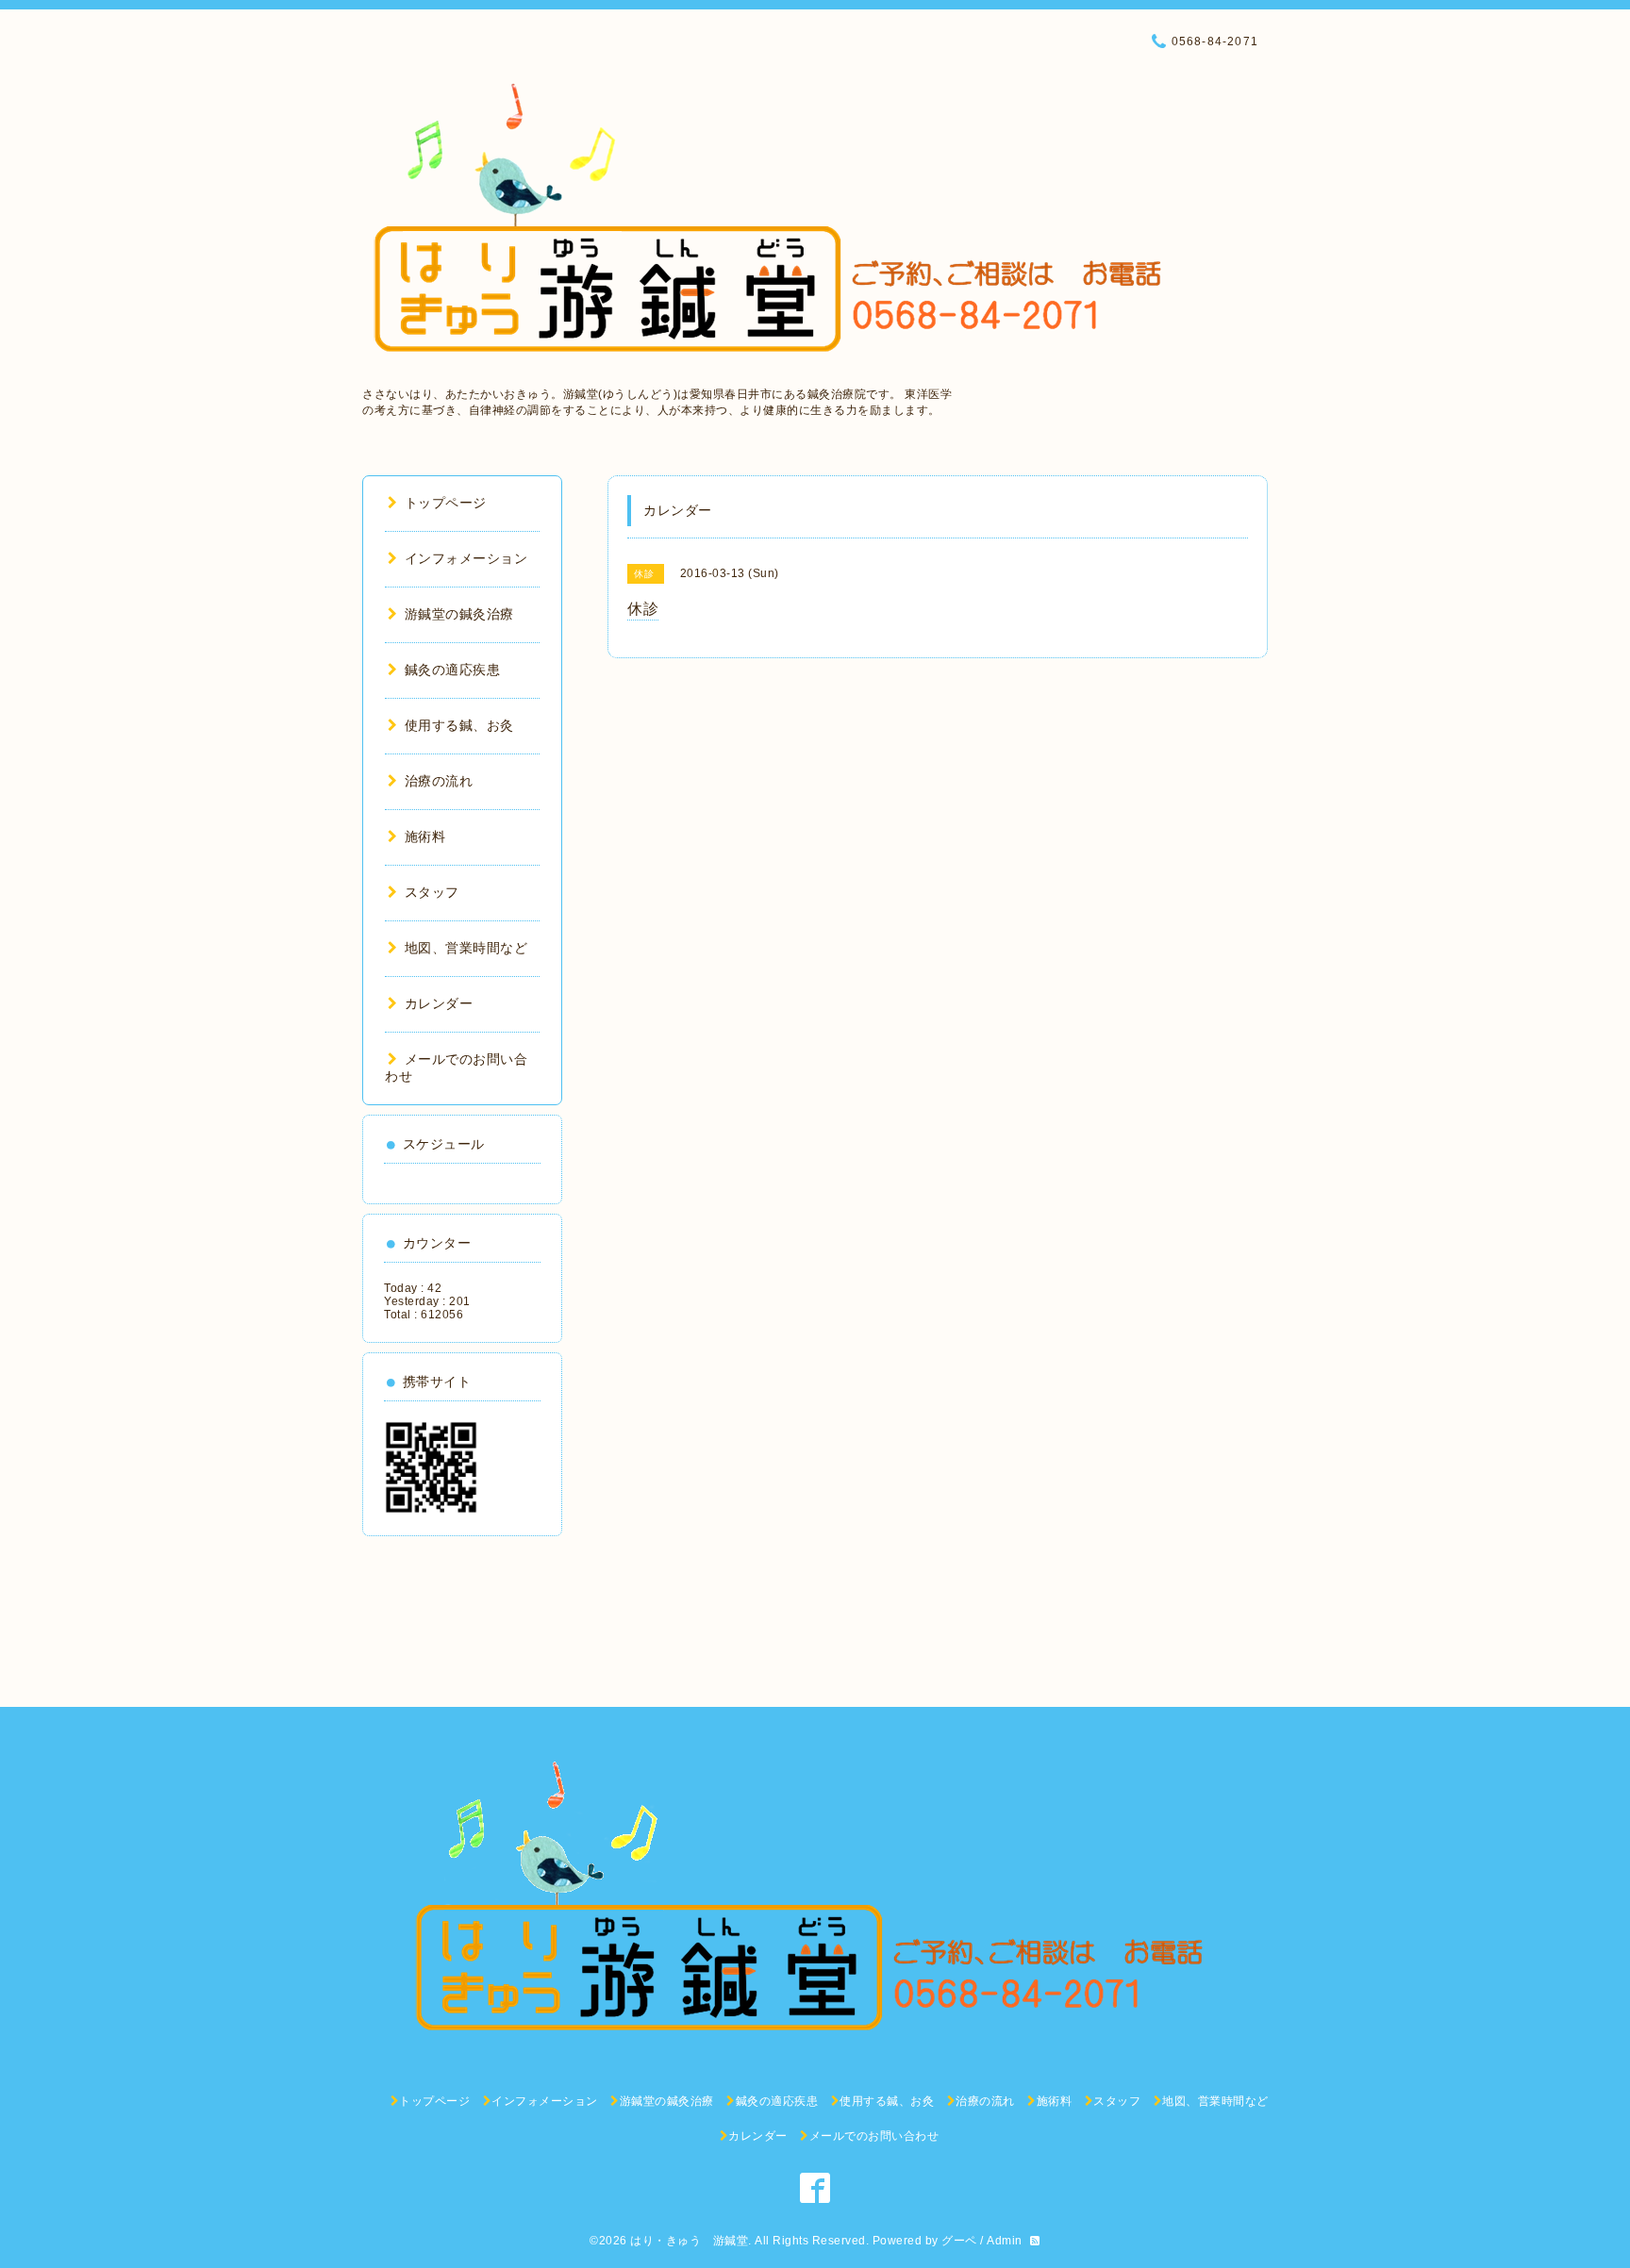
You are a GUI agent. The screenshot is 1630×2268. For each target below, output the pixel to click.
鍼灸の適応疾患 (452, 670)
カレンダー (439, 1003)
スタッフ (432, 892)
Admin (1005, 2241)
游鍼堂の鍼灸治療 (459, 614)
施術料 (425, 836)
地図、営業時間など (466, 948)
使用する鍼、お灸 (459, 725)
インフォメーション (466, 558)
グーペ (959, 2241)
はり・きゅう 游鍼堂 (689, 2241)
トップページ (446, 503)
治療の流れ (439, 781)
